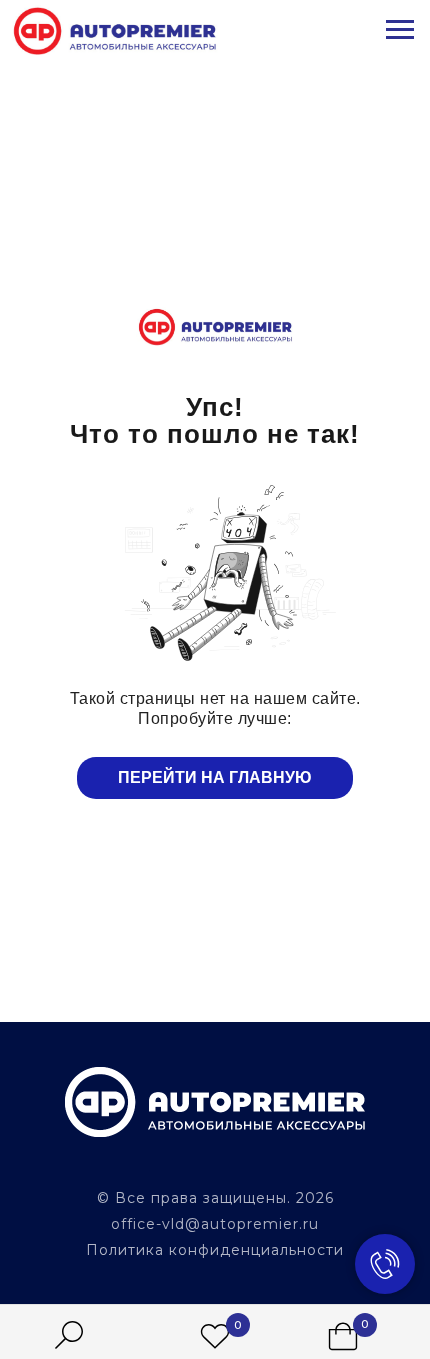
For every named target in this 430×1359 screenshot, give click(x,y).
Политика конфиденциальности (215, 1250)
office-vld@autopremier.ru (215, 1224)
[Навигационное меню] (400, 30)
